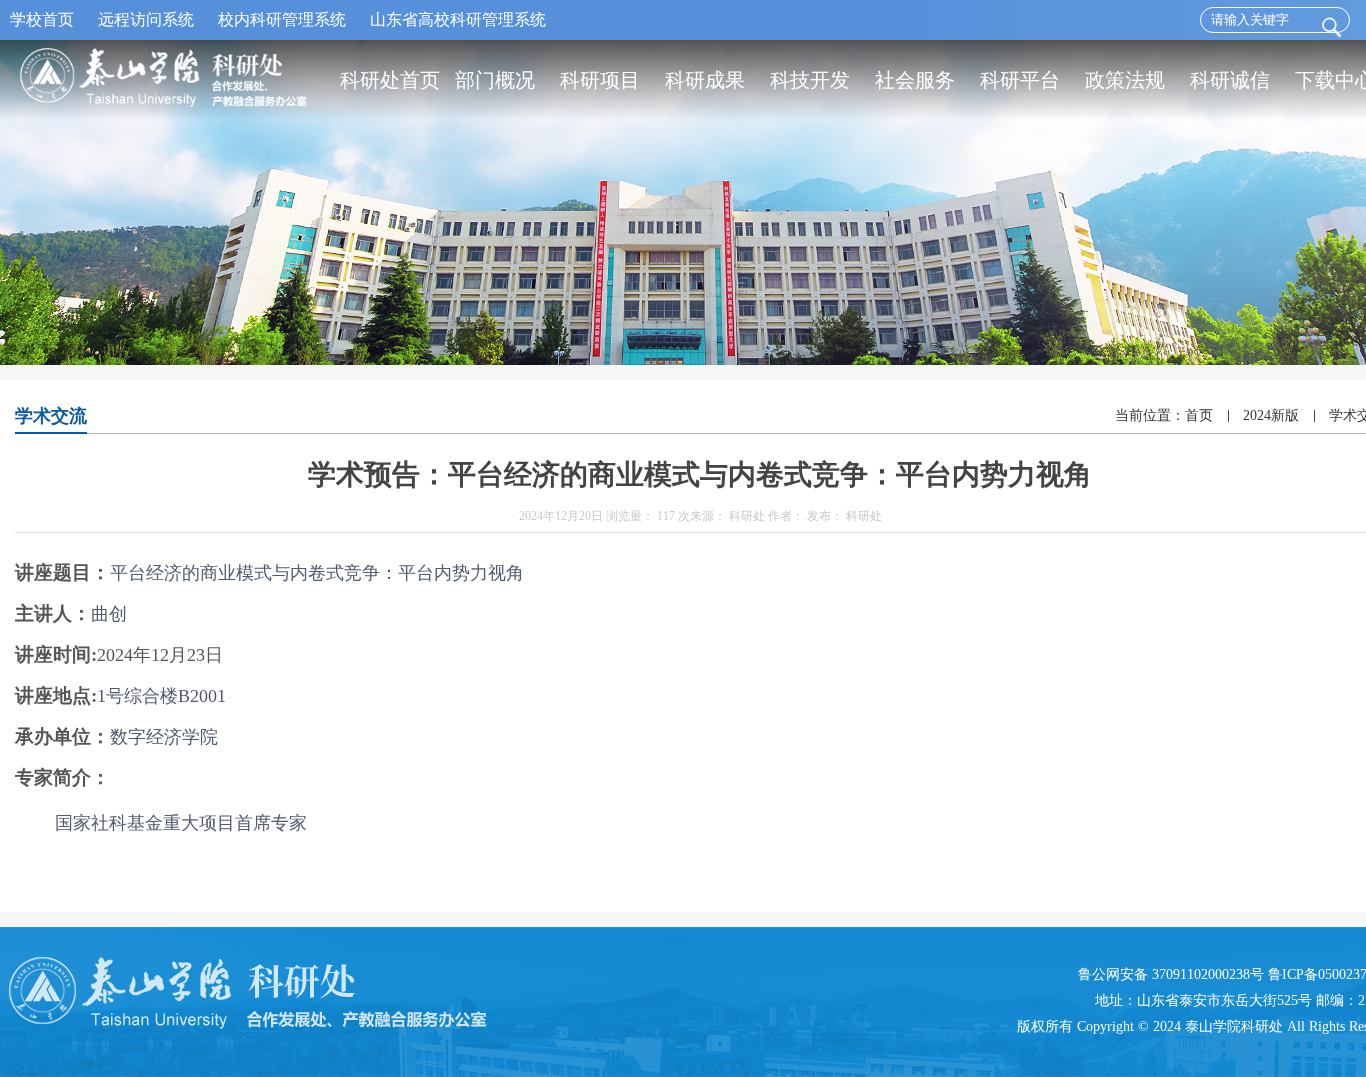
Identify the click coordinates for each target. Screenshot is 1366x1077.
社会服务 (915, 80)
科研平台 (1020, 80)
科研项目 (600, 80)
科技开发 (810, 80)
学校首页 (42, 19)
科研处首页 (390, 80)
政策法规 (1125, 80)
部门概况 (495, 80)
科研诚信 (1230, 80)
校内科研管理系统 (282, 19)
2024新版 (1271, 415)
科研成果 (705, 80)
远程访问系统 (146, 19)
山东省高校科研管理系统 (458, 19)
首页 (1199, 415)
